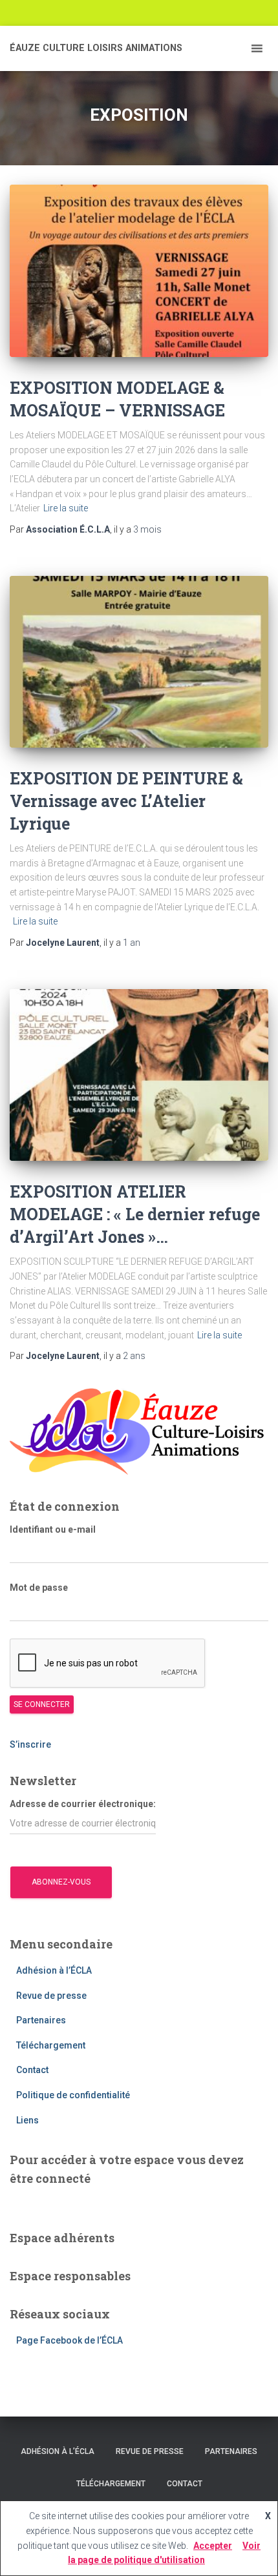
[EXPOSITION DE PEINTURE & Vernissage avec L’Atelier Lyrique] (139, 662)
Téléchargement (51, 2045)
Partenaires (41, 2020)
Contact (32, 2070)
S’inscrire (31, 1744)
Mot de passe (39, 1588)
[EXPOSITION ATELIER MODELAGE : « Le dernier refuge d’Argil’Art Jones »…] (139, 1075)
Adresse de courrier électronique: (83, 1804)
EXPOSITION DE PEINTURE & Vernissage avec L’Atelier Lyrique (126, 801)
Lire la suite (66, 508)
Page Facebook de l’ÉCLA (69, 2340)
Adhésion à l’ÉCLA (54, 1970)
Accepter (213, 2546)
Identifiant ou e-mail (53, 1529)
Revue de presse (51, 1996)
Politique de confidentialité (73, 2095)
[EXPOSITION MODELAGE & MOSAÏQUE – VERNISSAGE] (139, 271)
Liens (27, 2120)
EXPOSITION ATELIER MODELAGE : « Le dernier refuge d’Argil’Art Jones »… (135, 1214)
